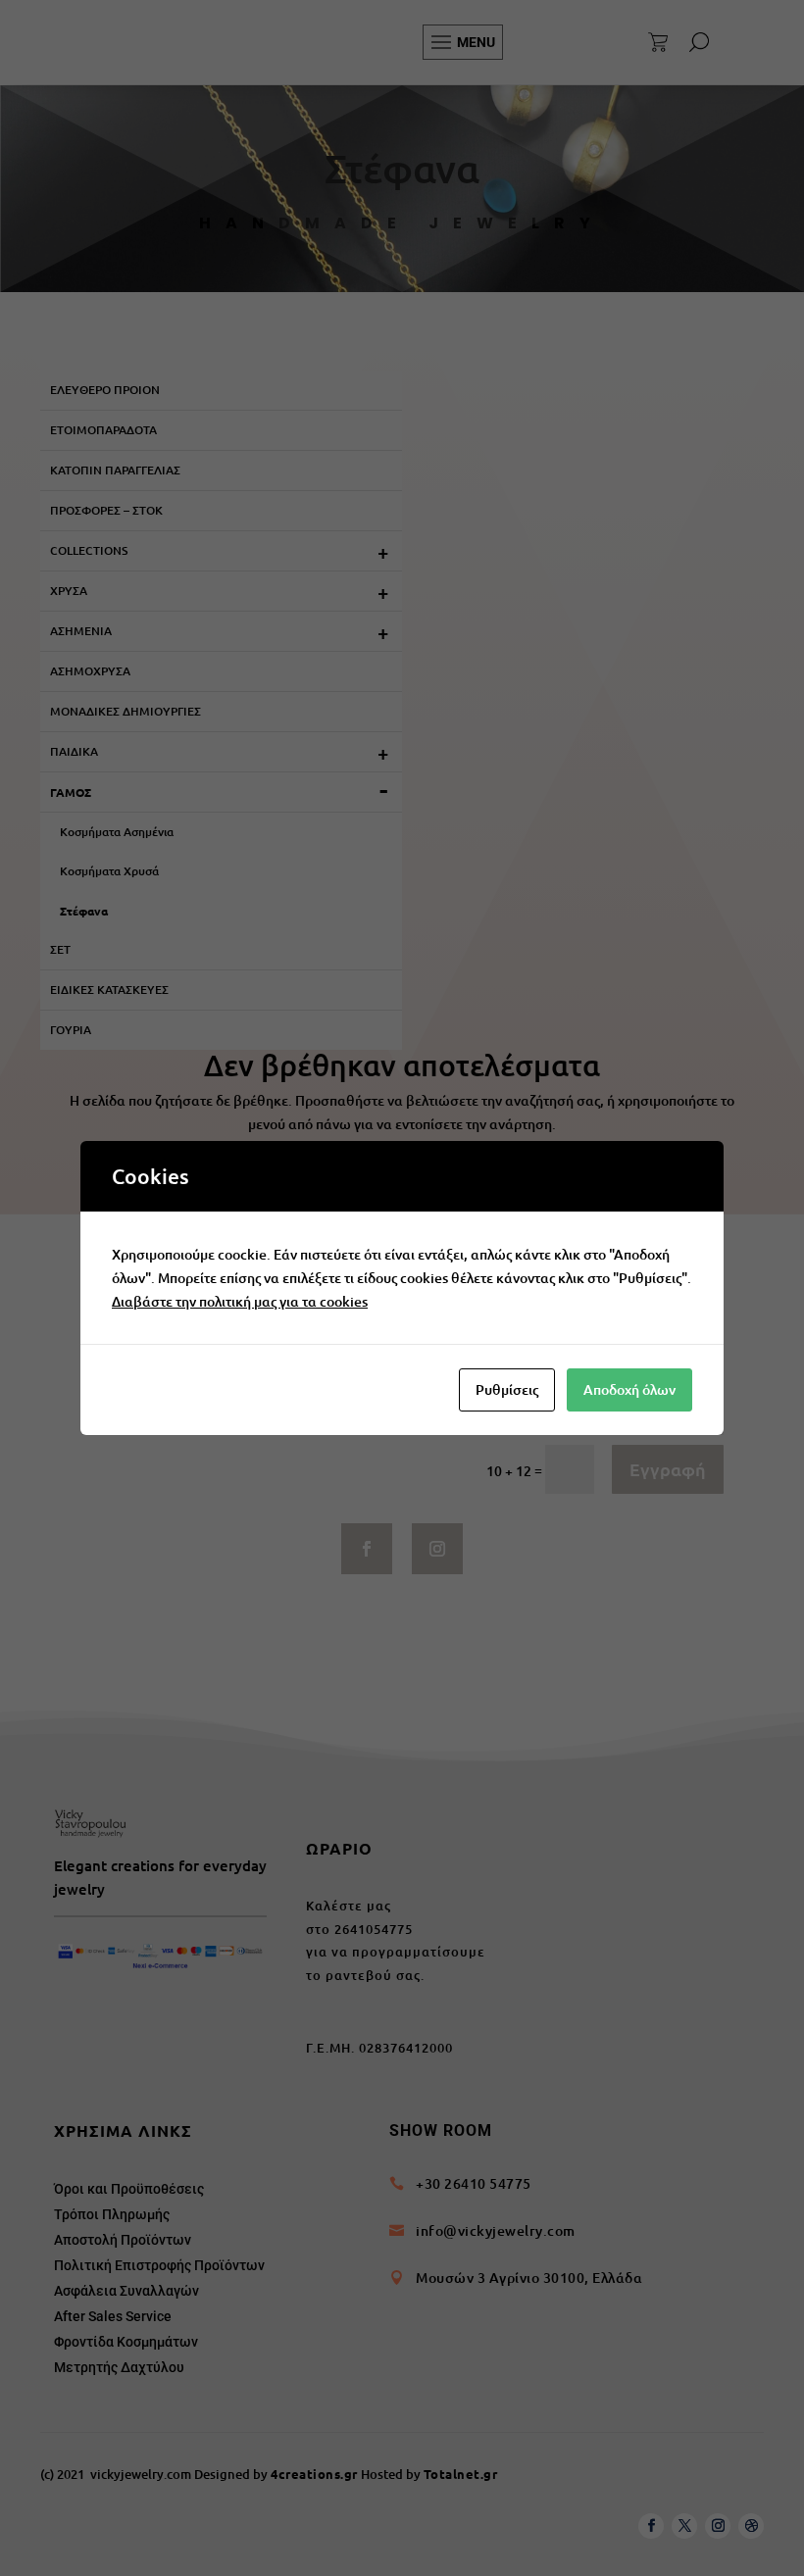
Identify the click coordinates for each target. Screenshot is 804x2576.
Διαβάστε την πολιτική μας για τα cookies (240, 1301)
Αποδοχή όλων (629, 1389)
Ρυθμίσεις (507, 1389)
